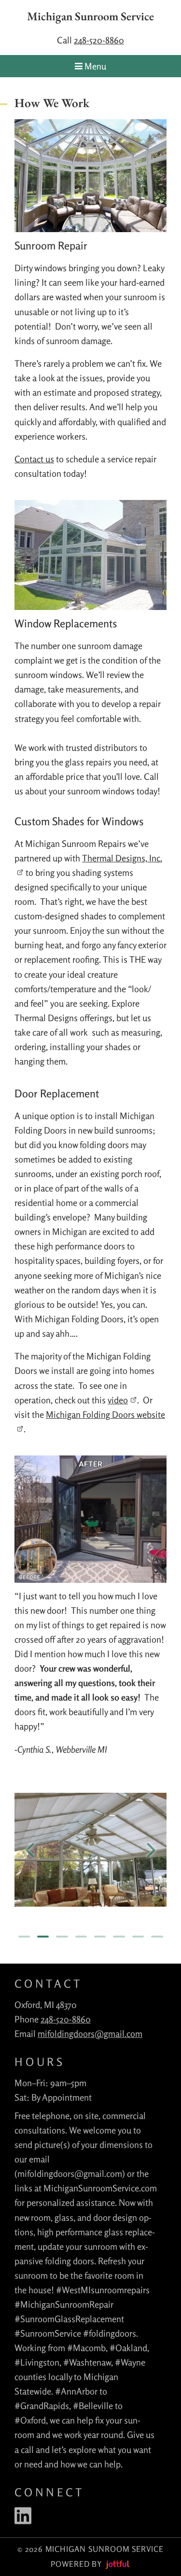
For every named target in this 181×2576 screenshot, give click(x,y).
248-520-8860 (99, 40)
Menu (94, 66)
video (118, 1400)
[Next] (151, 1850)
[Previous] (30, 1850)
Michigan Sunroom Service (90, 17)
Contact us (34, 459)
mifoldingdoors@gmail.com (90, 2034)
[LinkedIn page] (23, 2516)
